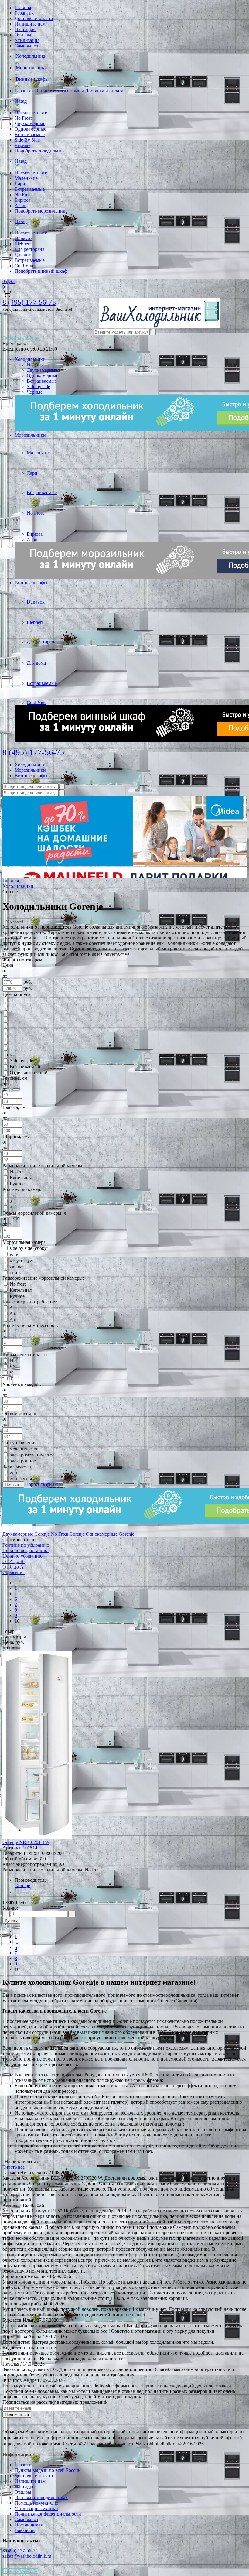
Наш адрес (26, 29)
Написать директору (20, 2571)
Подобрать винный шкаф (41, 271)
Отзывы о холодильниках (41, 2497)
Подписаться (17, 2415)
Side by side (38, 387)
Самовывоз (26, 46)
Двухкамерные (30, 123)
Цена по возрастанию (25, 1550)
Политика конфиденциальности (48, 2514)
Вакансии (25, 2530)
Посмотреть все (31, 113)
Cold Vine (24, 266)
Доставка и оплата (34, 18)
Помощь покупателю (36, 2503)
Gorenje (22, 1885)
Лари (20, 184)
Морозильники (31, 68)
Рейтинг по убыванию (26, 1545)
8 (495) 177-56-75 (29, 302)
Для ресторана (29, 249)
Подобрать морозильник (40, 211)
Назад (21, 101)
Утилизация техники (36, 2508)
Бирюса (22, 200)
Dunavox (24, 238)
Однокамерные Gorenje (110, 1534)
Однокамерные (30, 129)
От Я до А (13, 1567)
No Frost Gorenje (68, 1534)
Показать (13, 1485)
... (16, 1594)
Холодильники (31, 56)
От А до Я (13, 1561)
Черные (22, 145)
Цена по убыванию (22, 1556)
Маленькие (26, 178)
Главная (23, 7)
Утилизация (27, 40)
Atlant (20, 205)
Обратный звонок (21, 338)
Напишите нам (30, 24)
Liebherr (23, 244)
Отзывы (23, 35)
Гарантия (24, 13)
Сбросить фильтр (43, 1484)
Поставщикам (29, 2525)
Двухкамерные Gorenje (26, 1534)
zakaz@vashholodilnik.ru (27, 2556)
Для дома (24, 255)
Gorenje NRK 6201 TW (26, 1842)
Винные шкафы (32, 79)
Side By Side (27, 140)
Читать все (14, 2167)
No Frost (23, 118)
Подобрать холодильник (40, 151)
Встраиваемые (30, 134)
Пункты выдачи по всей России (48, 2470)
